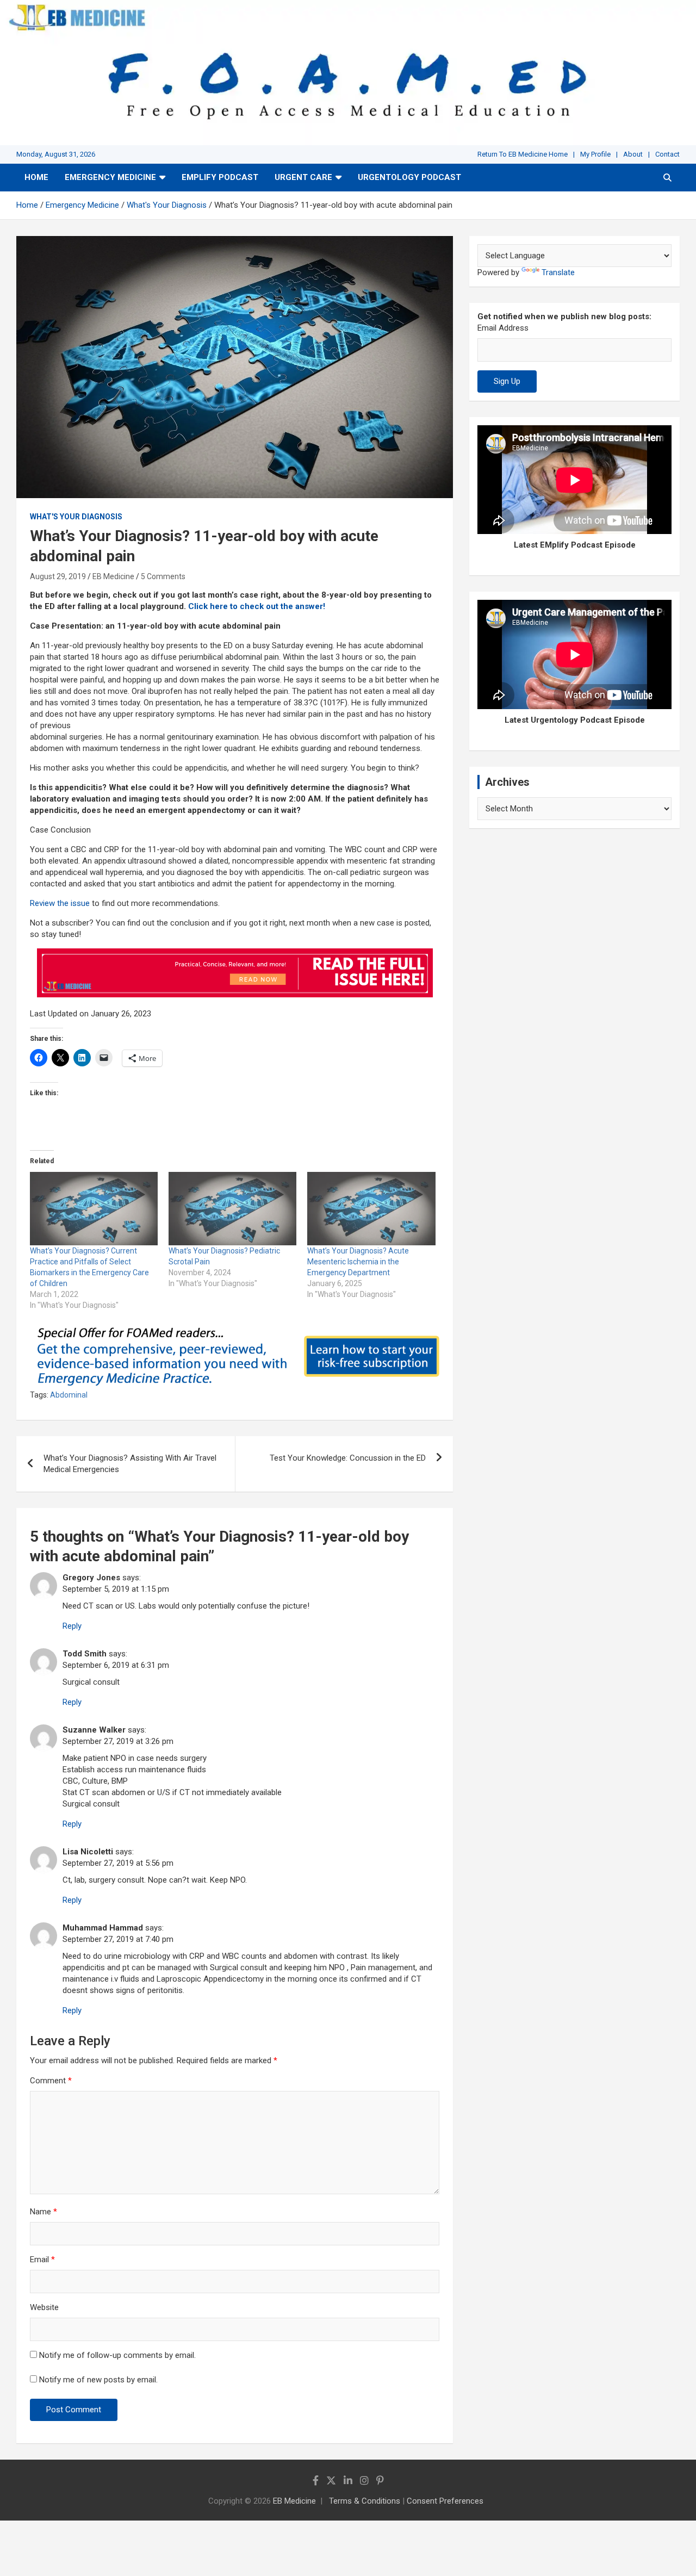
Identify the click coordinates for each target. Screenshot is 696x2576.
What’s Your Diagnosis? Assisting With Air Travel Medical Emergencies (130, 1464)
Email (42, 2260)
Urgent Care (303, 177)
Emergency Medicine (110, 177)
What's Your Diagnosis (76, 517)
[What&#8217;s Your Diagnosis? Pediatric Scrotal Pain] (232, 1208)
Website (44, 2307)
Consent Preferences (445, 2501)
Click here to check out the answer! (257, 606)
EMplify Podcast (220, 177)
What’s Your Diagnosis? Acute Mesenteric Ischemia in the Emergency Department (358, 1262)
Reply (72, 1626)
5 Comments (163, 576)
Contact (667, 154)
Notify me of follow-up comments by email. (117, 2355)
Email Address (503, 328)
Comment (51, 2081)
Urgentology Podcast (409, 177)
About (633, 154)
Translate (558, 272)
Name (43, 2212)
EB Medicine (113, 576)
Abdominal (69, 1395)
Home (36, 177)
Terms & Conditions (365, 2501)
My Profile (595, 154)
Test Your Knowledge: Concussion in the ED (348, 1458)
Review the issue (60, 903)
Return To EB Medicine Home (523, 154)
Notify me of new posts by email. (98, 2380)
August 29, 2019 (58, 576)
